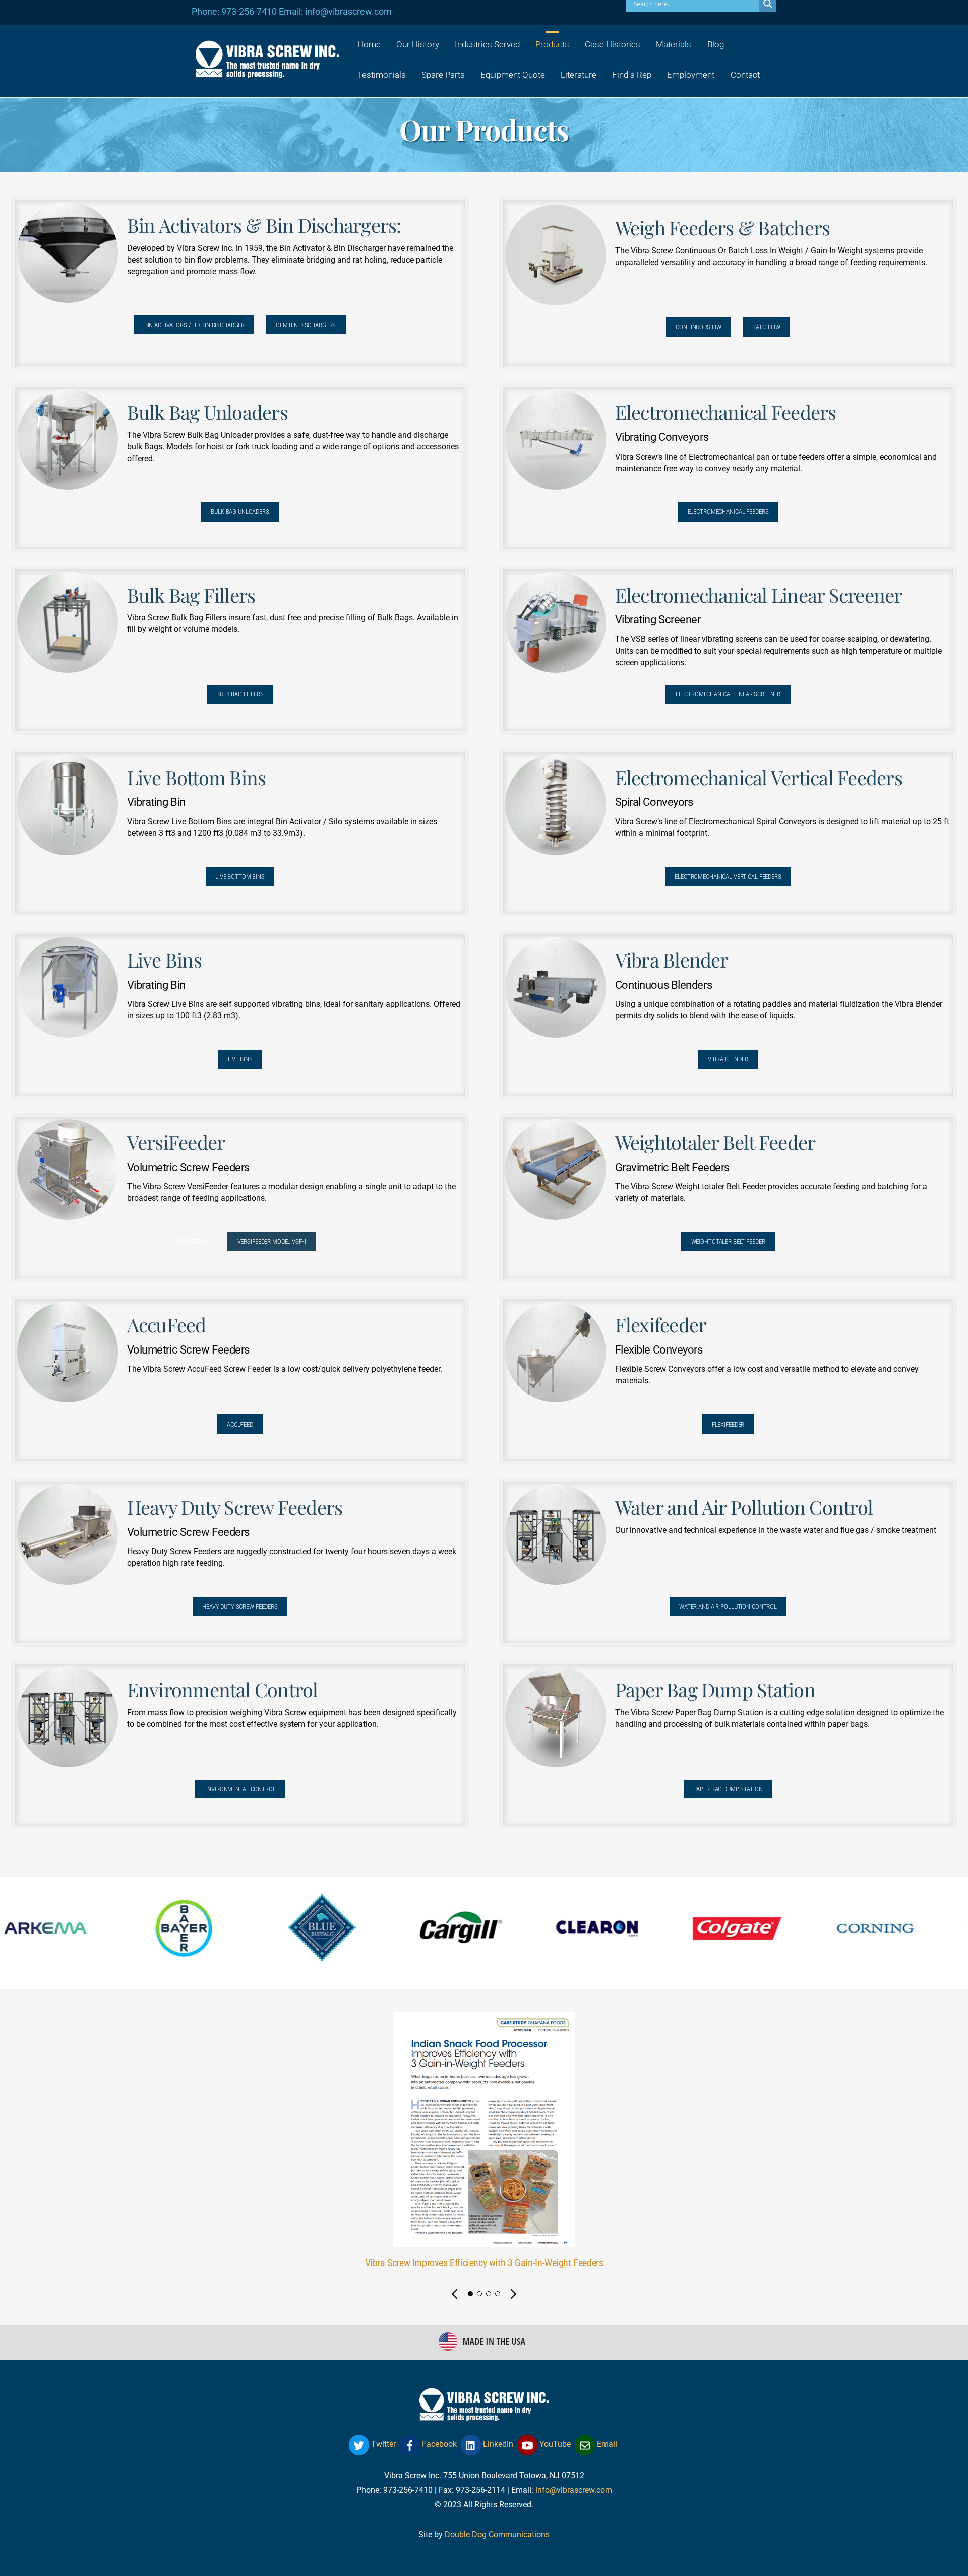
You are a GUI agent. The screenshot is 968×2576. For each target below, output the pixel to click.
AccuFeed (240, 1424)
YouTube (554, 2444)
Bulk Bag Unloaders (240, 512)
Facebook (438, 2444)
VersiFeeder (190, 1241)
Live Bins (240, 1059)
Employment (691, 75)
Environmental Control (240, 1789)
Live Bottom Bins (240, 877)
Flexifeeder (728, 1424)
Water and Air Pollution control (728, 1607)
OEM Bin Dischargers (306, 325)
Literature (579, 75)
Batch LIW (766, 327)
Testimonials (382, 75)
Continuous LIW (698, 327)
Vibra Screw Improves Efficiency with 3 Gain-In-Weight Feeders (484, 2263)
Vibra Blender (728, 1059)
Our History (418, 44)
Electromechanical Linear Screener (728, 694)
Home (369, 44)
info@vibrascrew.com (574, 2490)
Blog (716, 44)
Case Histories (613, 44)
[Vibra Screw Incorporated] (267, 71)
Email (606, 2444)
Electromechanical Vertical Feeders (728, 877)
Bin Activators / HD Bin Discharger (195, 325)
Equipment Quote (513, 75)
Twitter (382, 2444)
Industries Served (487, 44)
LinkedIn (497, 2444)
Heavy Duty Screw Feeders (240, 1607)
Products (552, 44)
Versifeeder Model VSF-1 (272, 1241)
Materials (674, 44)
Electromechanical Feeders (728, 512)
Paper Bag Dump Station (728, 1789)
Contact (745, 75)
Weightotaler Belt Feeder (728, 1241)
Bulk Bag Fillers (240, 694)
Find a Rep (632, 75)
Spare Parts (443, 75)
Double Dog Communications (497, 2534)
